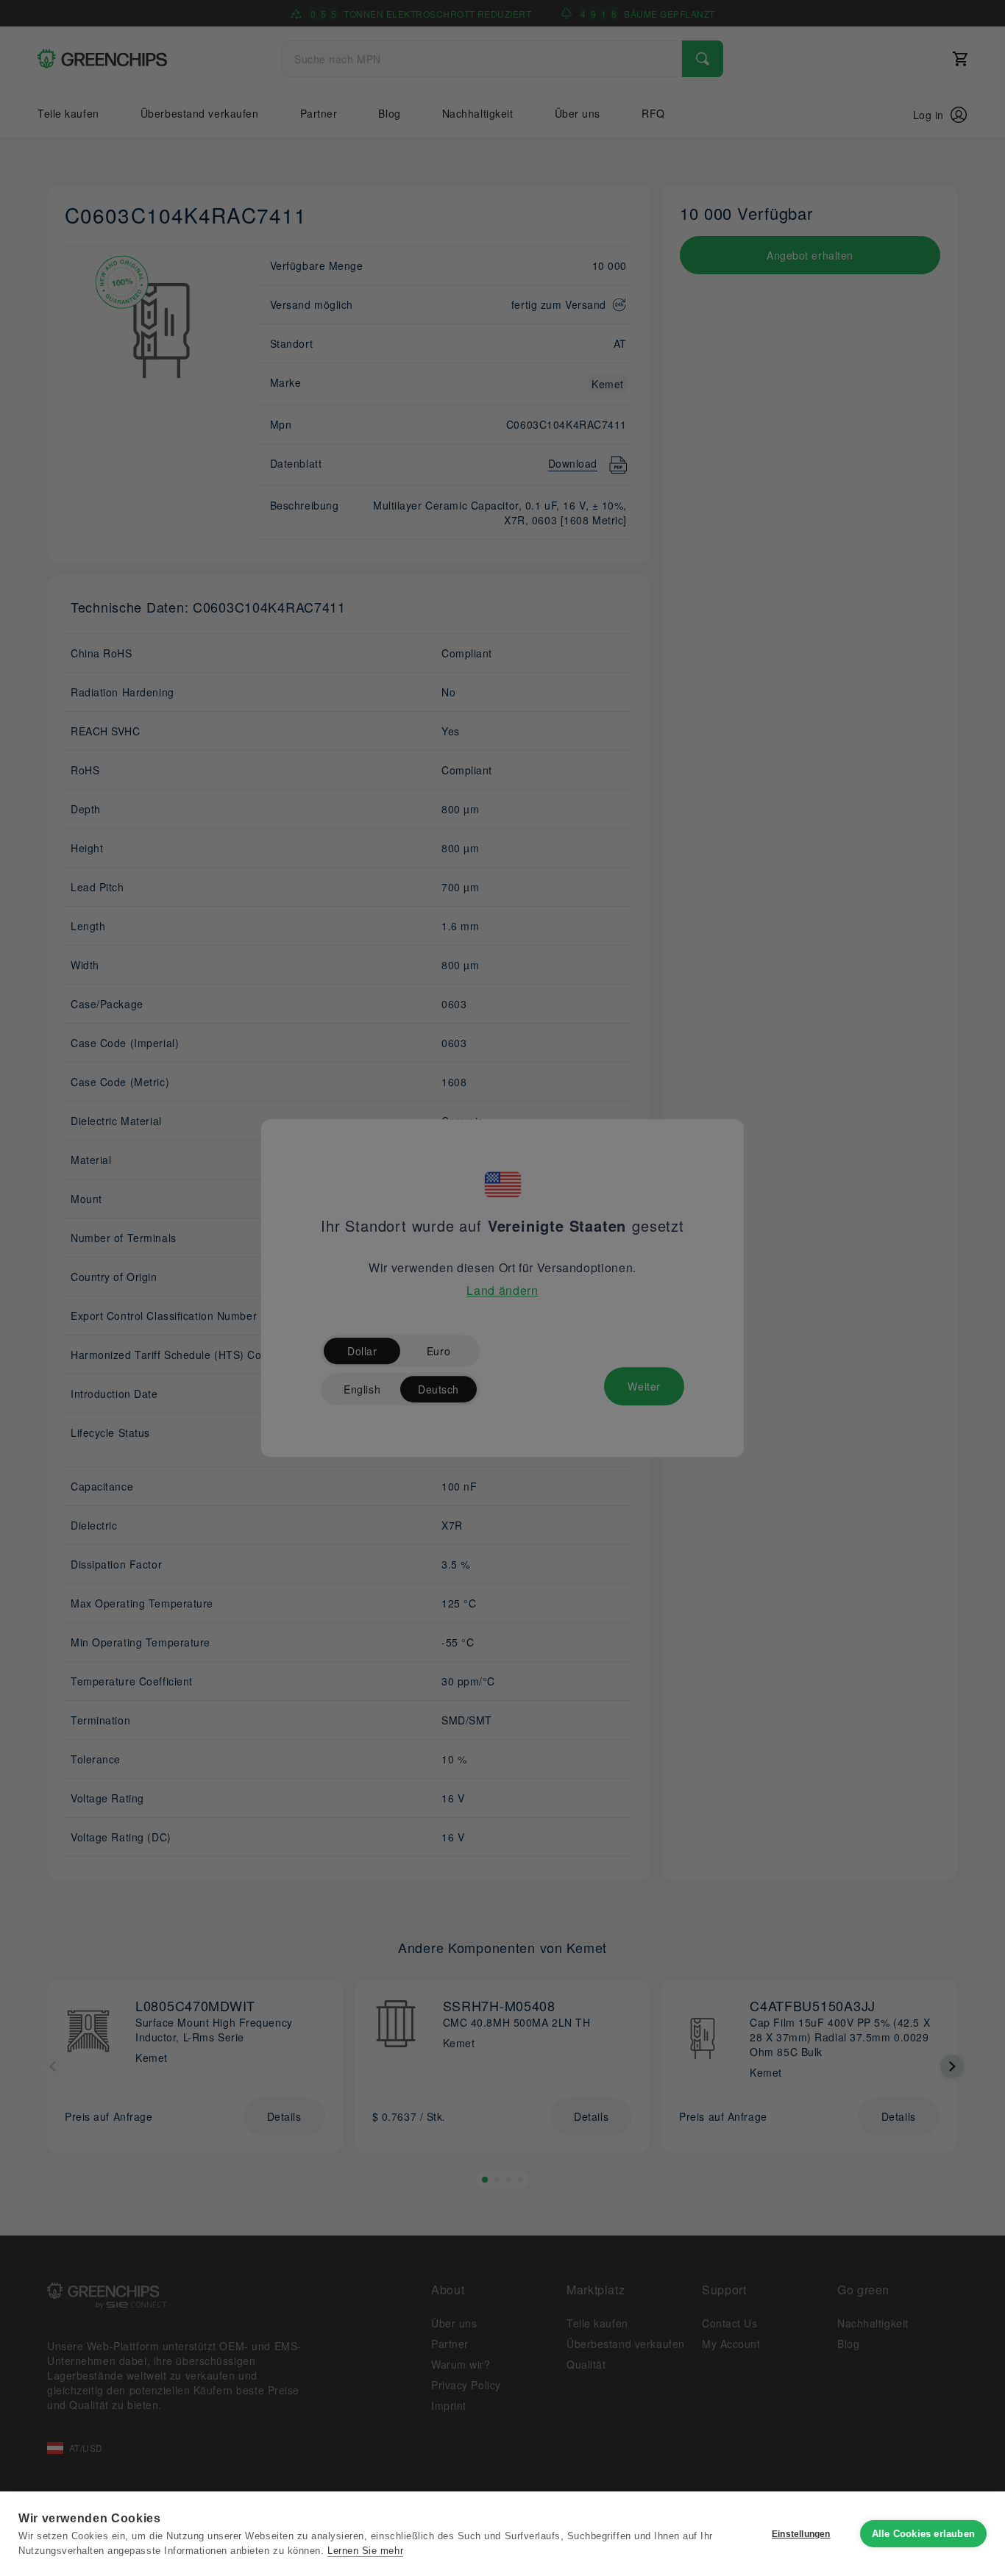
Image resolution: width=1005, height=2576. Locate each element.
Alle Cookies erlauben (923, 2534)
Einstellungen (801, 2534)
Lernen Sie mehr (365, 2551)
